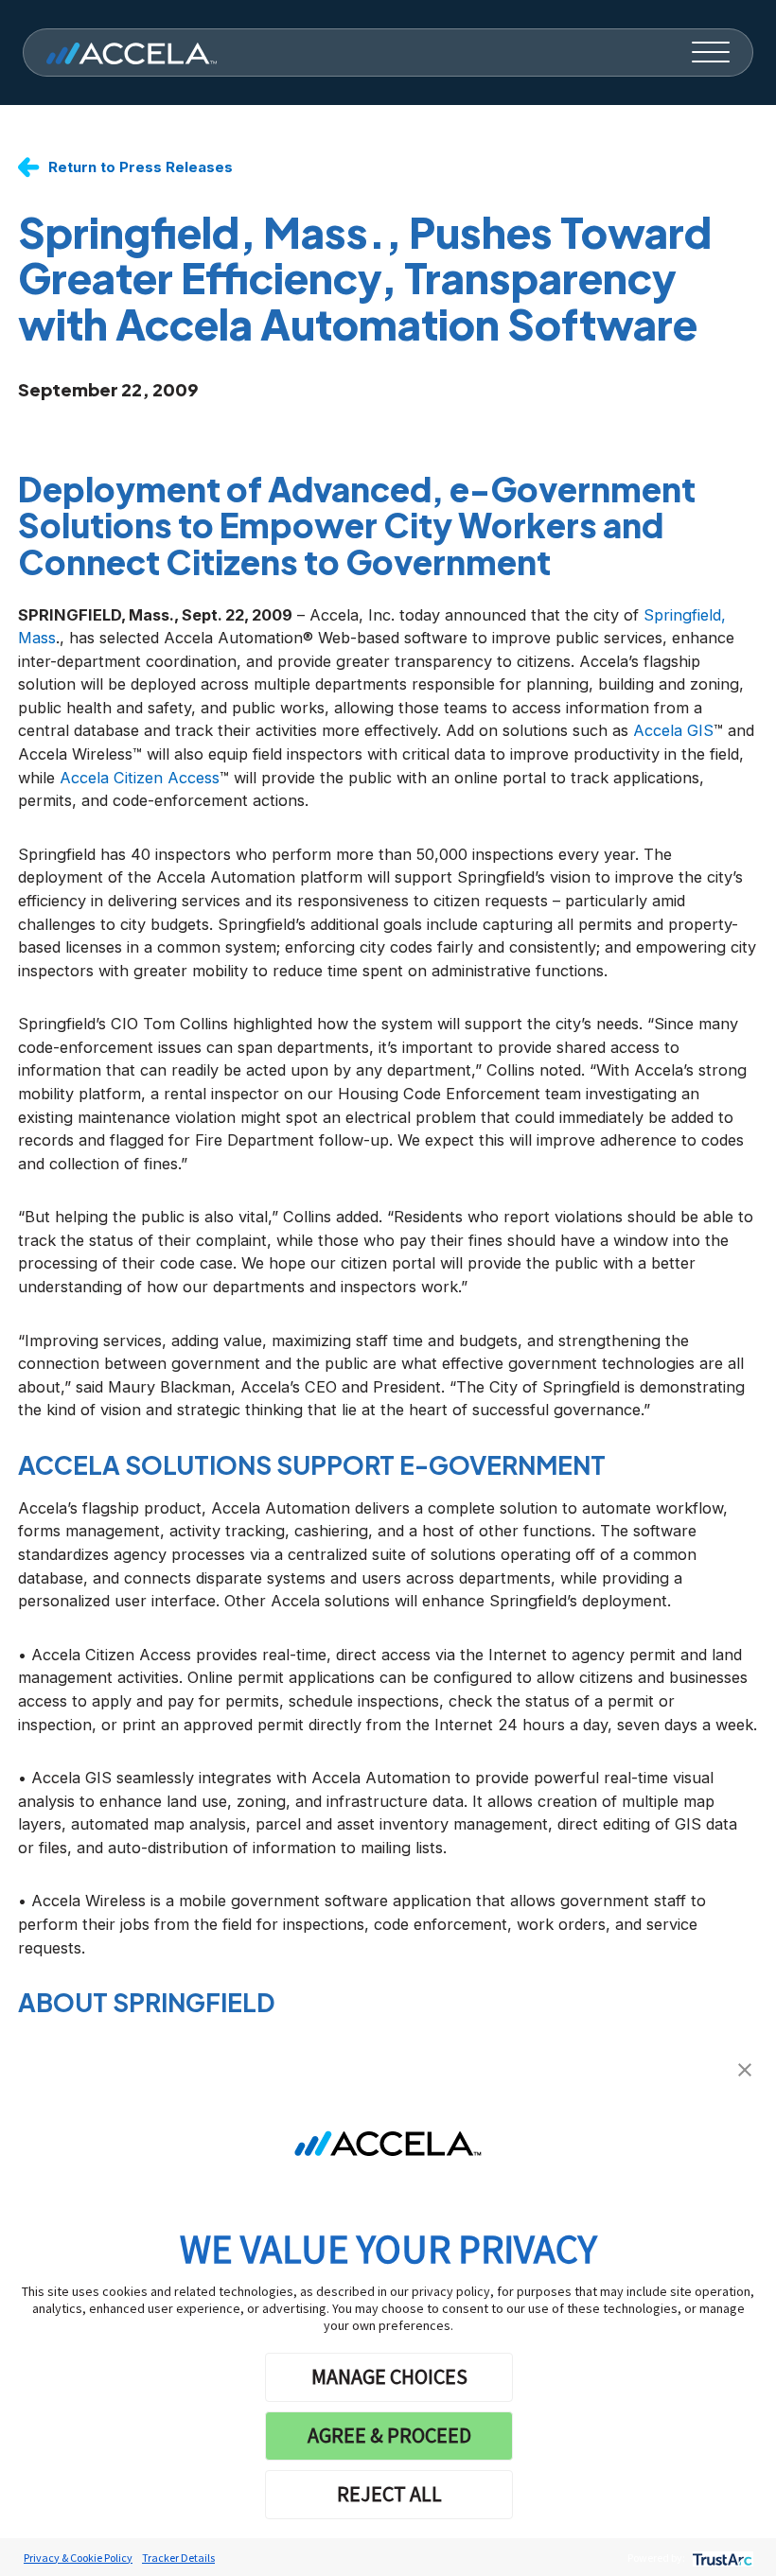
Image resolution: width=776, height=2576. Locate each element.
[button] (745, 2068)
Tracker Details (178, 2558)
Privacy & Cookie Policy (78, 2558)
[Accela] (132, 53)
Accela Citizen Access (140, 778)
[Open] (711, 53)
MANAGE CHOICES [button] (389, 2376)
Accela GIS (673, 730)
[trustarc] (721, 2558)
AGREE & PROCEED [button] (389, 2435)
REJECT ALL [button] (389, 2494)
